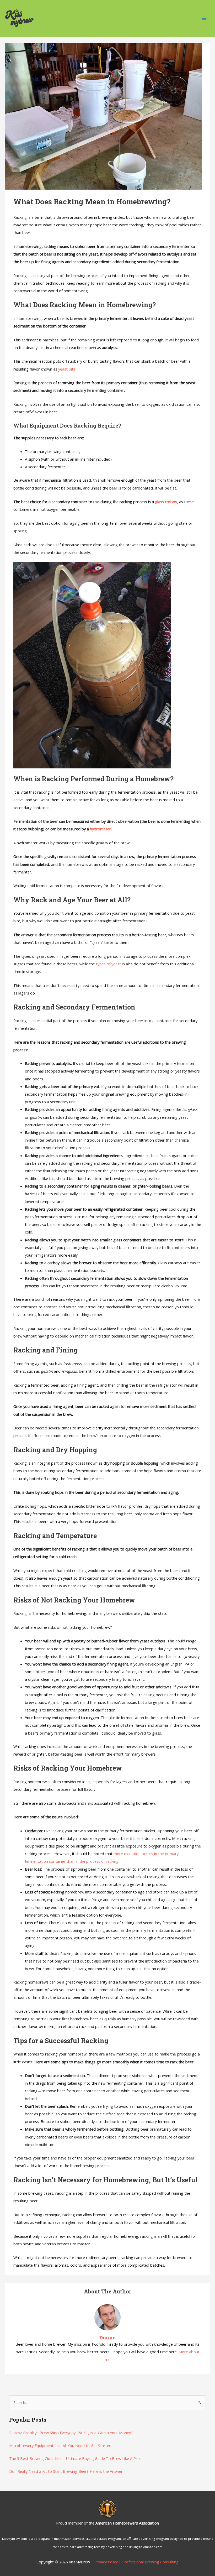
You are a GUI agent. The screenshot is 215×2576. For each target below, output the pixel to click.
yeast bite (67, 369)
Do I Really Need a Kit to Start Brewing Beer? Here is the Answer (66, 2471)
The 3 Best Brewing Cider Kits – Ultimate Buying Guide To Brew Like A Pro (74, 2458)
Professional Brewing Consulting (150, 2562)
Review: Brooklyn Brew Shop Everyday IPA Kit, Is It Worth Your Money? (71, 2433)
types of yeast (108, 964)
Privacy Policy (106, 2562)
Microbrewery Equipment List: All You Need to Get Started (60, 2445)
